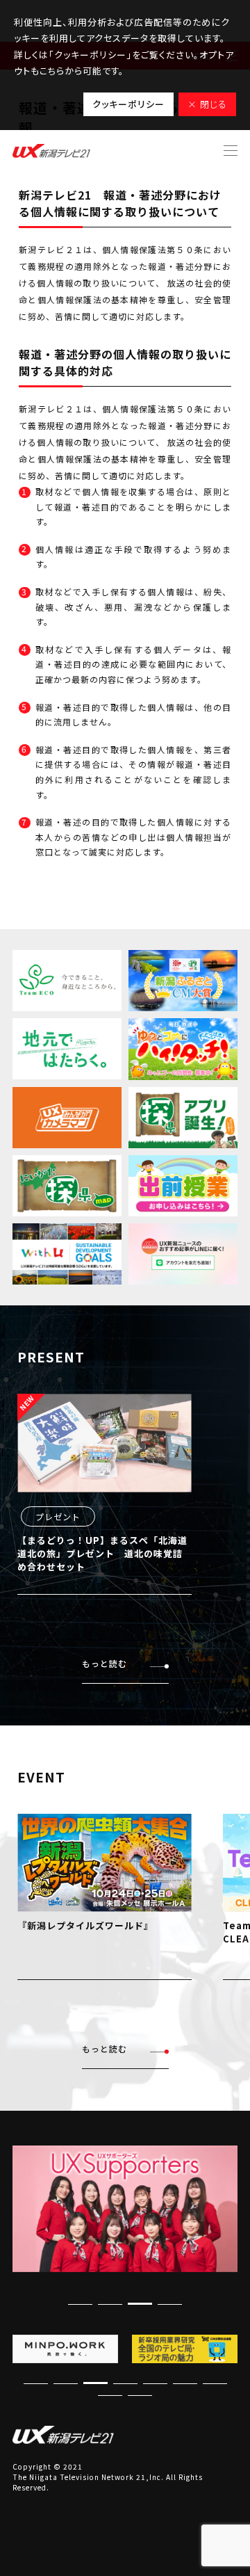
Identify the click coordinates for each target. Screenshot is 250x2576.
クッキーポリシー (128, 104)
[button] (170, 2304)
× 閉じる (207, 104)
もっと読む (105, 1663)
